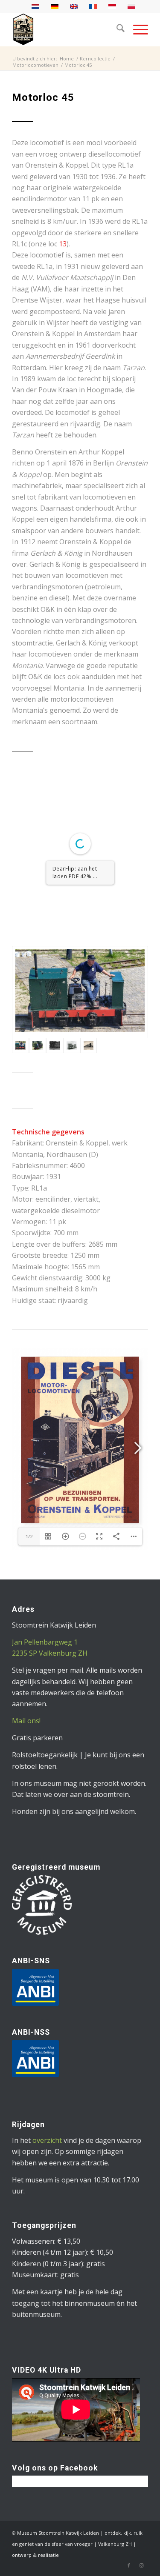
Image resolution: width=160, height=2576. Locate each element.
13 (63, 244)
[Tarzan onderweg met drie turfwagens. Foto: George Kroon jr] (38, 1071)
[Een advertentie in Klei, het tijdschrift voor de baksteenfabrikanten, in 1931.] (89, 1071)
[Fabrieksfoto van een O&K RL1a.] (72, 1071)
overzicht (47, 2166)
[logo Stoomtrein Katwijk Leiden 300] (66, 29)
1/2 (29, 950)
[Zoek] (116, 29)
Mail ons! (26, 1746)
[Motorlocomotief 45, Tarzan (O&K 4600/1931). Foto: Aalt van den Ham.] (80, 1018)
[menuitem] (116, 29)
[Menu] (136, 29)
